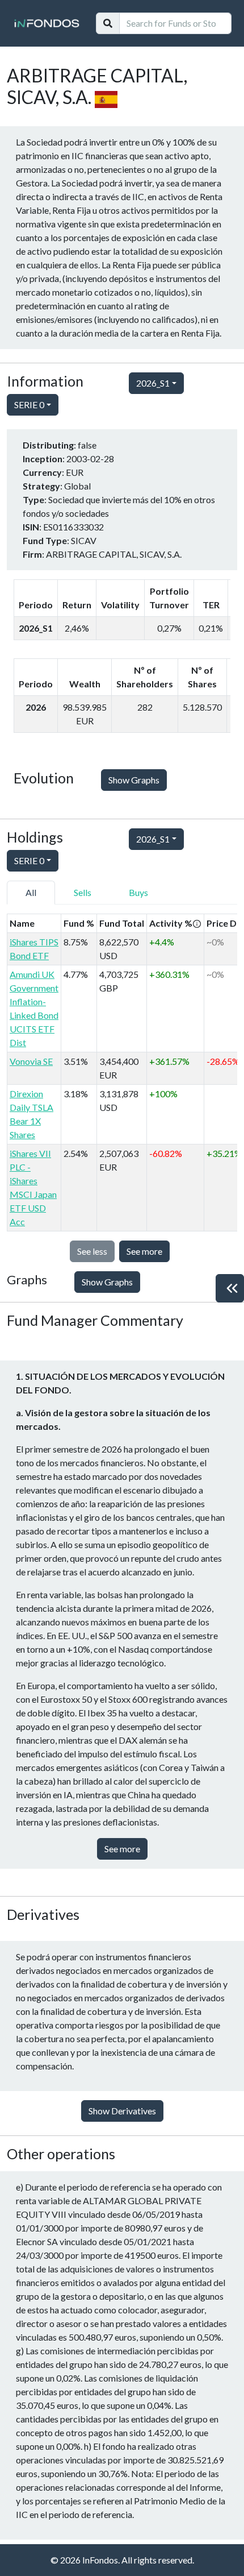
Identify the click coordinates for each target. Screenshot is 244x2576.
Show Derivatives (122, 2111)
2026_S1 (153, 383)
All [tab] (31, 892)
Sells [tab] (83, 892)
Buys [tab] (138, 892)
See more (144, 1251)
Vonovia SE (31, 1061)
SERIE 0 (29, 405)
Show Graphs (134, 780)
